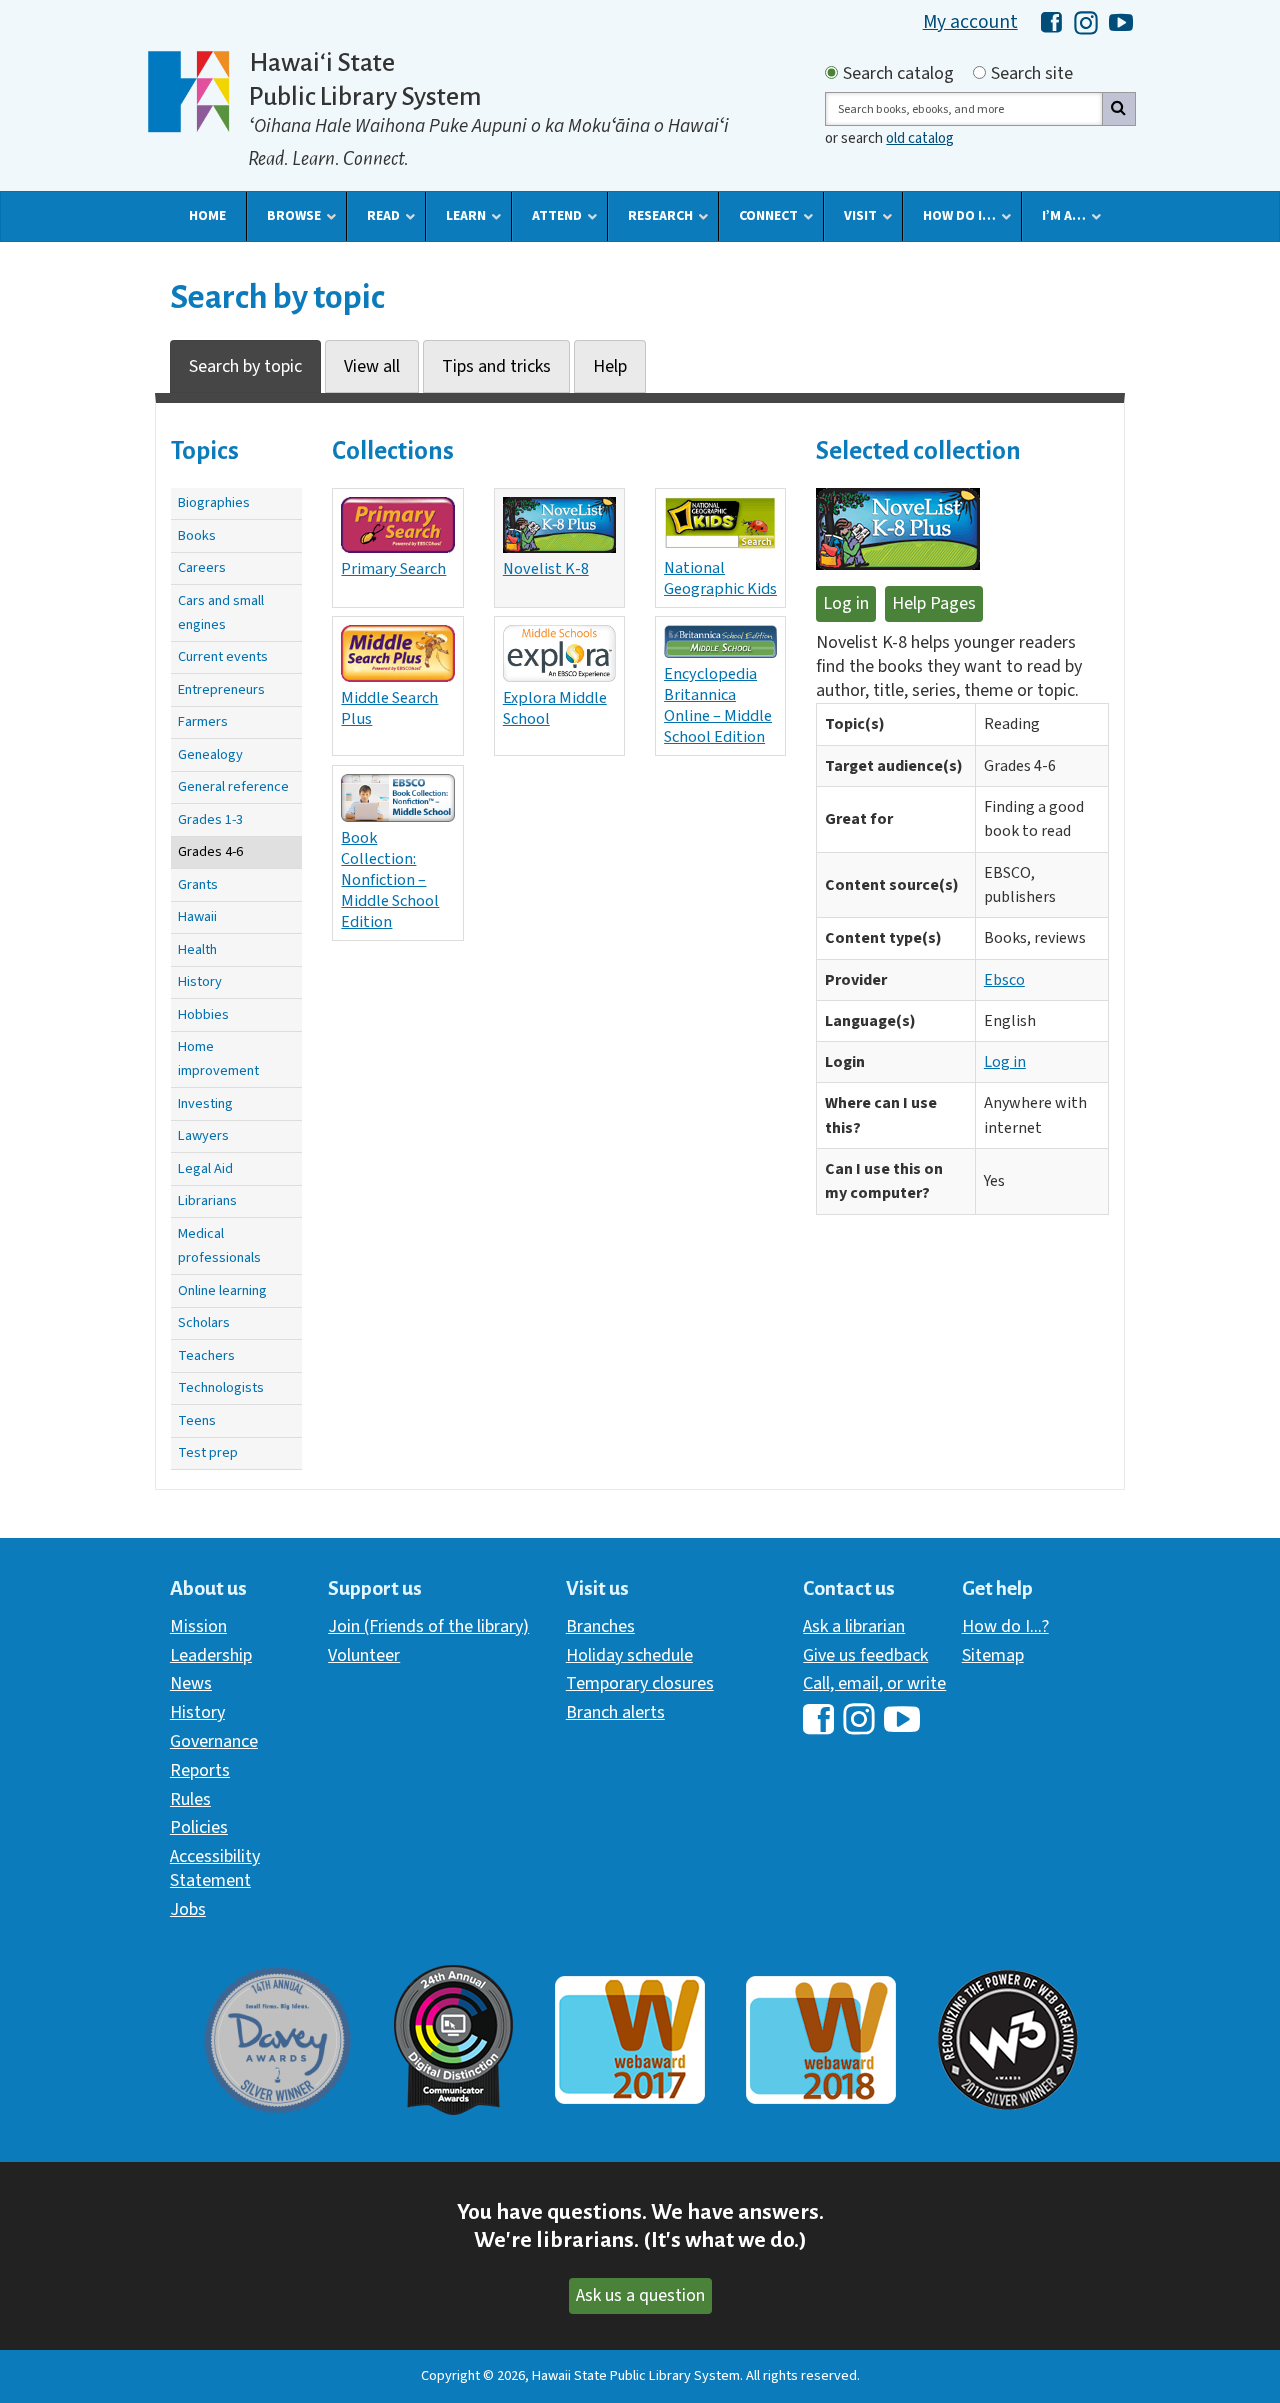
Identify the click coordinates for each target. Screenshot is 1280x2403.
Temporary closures (640, 1683)
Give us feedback (865, 1655)
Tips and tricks (496, 366)
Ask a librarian (854, 1626)
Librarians (207, 1200)
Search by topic (245, 366)
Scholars (204, 1322)
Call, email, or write (874, 1683)
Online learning (222, 1290)
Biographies (214, 502)
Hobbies (203, 1014)
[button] (207, 216)
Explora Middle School (555, 708)
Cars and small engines (221, 612)
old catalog (920, 138)
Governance (214, 1741)
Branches (600, 1626)
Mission (198, 1626)
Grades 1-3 (210, 819)
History (200, 981)
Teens (197, 1420)
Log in (846, 603)
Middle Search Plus (389, 708)
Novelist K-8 (546, 568)
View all (372, 366)
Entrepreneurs (221, 689)
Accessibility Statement (215, 1868)
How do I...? (1005, 1626)
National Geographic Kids (720, 578)
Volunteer (364, 1655)
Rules (190, 1799)
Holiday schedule (629, 1655)
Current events (223, 656)
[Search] (1119, 109)
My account (970, 22)
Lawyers (203, 1135)
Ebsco (1004, 980)
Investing (205, 1103)
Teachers (206, 1355)
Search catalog (898, 74)
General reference (233, 786)
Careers (202, 567)
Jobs (188, 1909)
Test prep (208, 1452)
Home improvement (218, 1058)
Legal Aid (205, 1168)
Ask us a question (640, 2295)
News (191, 1683)
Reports (200, 1770)
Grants (198, 884)
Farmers (203, 721)
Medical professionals (219, 1245)
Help (610, 366)
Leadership (211, 1655)
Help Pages (934, 603)
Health (197, 949)
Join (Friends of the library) (428, 1626)
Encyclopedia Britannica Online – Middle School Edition (718, 705)
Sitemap (993, 1655)
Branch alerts (615, 1712)
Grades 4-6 (210, 851)
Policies (199, 1827)
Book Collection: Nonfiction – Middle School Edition (390, 879)
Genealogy (210, 754)
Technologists (221, 1387)
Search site (1032, 74)
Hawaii (197, 916)
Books (197, 535)
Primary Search (393, 568)
